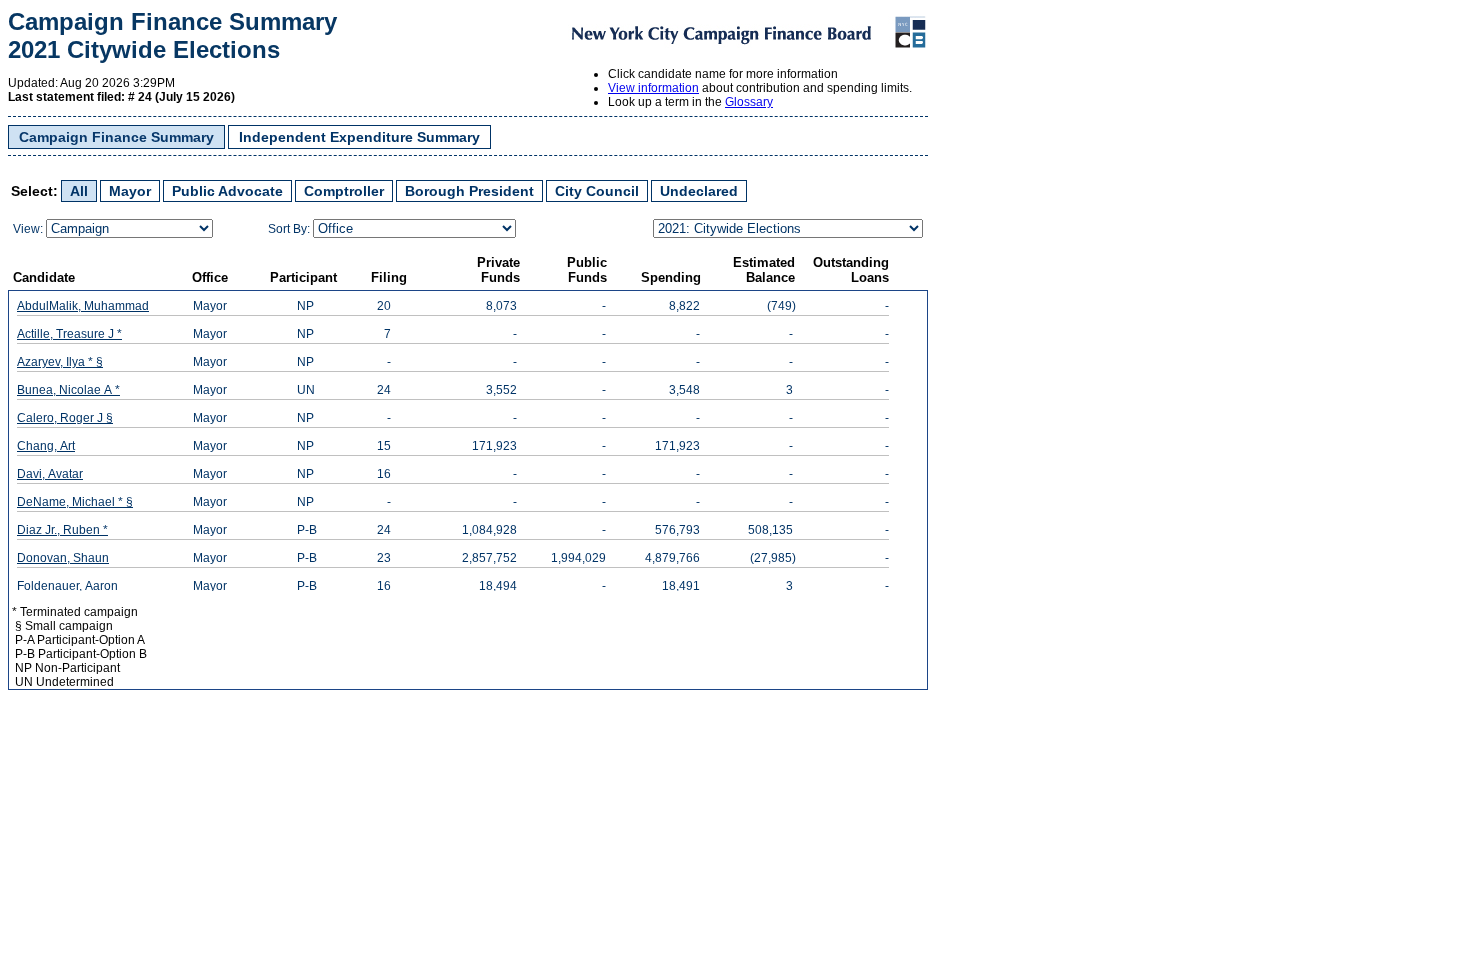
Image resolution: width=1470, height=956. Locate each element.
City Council (597, 191)
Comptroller (344, 191)
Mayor (130, 191)
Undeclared (699, 191)
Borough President (469, 191)
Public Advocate (227, 191)
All (79, 191)
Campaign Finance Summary (116, 137)
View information (653, 88)
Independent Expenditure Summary (359, 137)
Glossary (749, 102)
